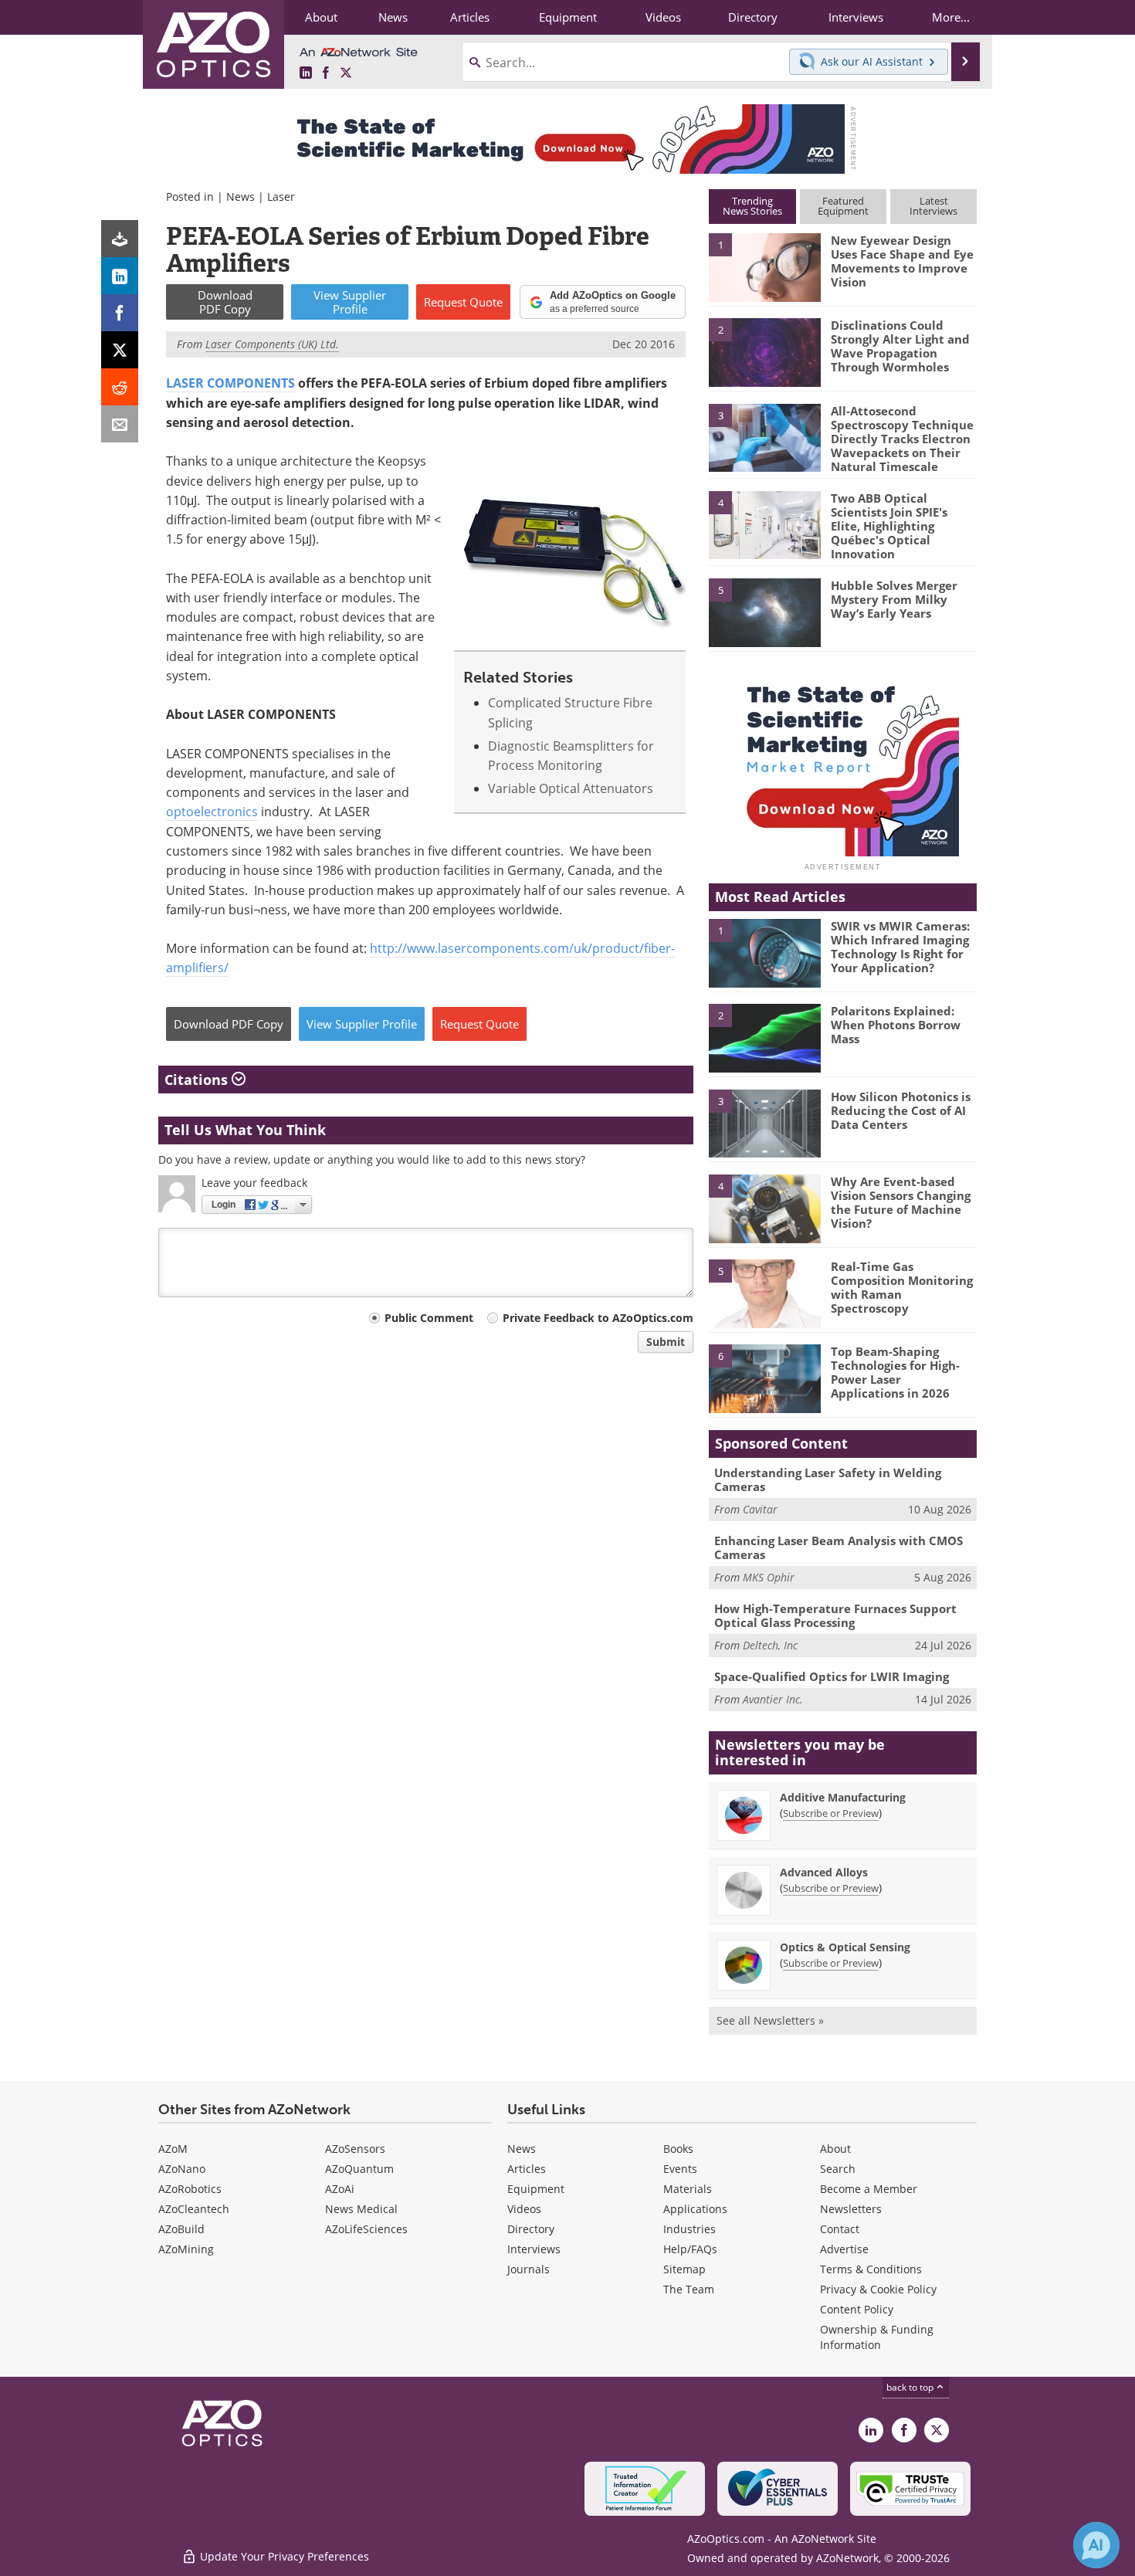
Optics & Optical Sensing (845, 1947)
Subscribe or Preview (831, 1813)
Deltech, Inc (770, 1645)
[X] (120, 350)
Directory (531, 2229)
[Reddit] (120, 387)
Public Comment (429, 1318)
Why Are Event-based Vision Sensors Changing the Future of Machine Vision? (901, 1202)
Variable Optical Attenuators (571, 788)
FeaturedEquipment (843, 206)
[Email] (120, 424)
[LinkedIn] (120, 276)
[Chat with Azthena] (1096, 2545)
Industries (689, 2229)
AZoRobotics (190, 2189)
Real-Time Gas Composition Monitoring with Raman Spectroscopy (902, 1287)
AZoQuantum (359, 2169)
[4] (764, 524)
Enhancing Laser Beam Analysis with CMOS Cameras (839, 1547)
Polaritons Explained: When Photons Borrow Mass (896, 1025)
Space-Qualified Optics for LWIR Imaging (832, 1676)
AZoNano (182, 2169)
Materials (688, 2189)
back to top (911, 2387)
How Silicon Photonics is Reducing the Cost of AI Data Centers (901, 1110)
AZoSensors (355, 2149)
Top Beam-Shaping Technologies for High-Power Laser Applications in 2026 (895, 1372)
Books (678, 2149)
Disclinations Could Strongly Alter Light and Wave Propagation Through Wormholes (900, 346)
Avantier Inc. (773, 1699)
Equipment (536, 2189)
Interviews (534, 2249)
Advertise (844, 2249)
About (835, 2149)
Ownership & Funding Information (877, 2337)
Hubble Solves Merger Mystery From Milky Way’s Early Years (894, 599)
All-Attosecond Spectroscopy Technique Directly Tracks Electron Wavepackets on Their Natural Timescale (902, 439)
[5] (764, 612)
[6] (764, 1378)
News (241, 197)
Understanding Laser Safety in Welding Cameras (828, 1480)
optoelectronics (212, 812)
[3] (764, 436)
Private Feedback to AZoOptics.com (598, 1318)
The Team (689, 2289)
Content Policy (857, 2309)
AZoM (173, 2149)
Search (838, 2169)
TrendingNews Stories (752, 206)
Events (680, 2169)
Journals (529, 2269)
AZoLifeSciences (366, 2229)
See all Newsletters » (770, 2020)
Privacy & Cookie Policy (878, 2289)
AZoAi (340, 2189)
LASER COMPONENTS (230, 383)
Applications (695, 2209)
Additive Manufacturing (843, 1797)
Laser (281, 197)
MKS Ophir (769, 1577)
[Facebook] (120, 313)
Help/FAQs (690, 2249)
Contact (840, 2229)
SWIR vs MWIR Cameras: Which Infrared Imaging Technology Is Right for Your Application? (900, 947)
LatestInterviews (933, 206)
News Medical (361, 2209)
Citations (198, 1080)
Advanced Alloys (824, 1872)
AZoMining (186, 2249)
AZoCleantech (194, 2209)
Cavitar (760, 1509)
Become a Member (869, 2189)
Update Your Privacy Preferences (283, 2556)
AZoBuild (181, 2229)
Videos (524, 2209)
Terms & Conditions (871, 2269)
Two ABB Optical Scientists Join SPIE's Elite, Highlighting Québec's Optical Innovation (889, 526)
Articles (527, 2169)
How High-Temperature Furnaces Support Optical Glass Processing (835, 1615)
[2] (764, 351)
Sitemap (684, 2269)
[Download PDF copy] (120, 239)
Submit (666, 1342)
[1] (764, 266)
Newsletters (851, 2209)
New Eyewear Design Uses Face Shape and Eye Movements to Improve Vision (902, 261)
